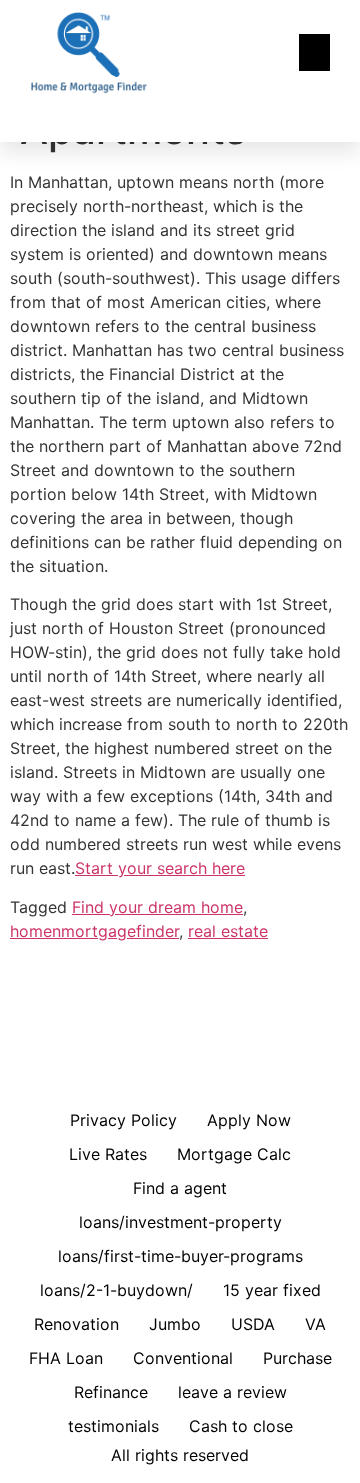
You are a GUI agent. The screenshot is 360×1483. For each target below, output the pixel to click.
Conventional (183, 1358)
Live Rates (108, 1154)
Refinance (111, 1392)
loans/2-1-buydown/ (116, 1290)
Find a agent (180, 1188)
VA (315, 1324)
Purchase (297, 1358)
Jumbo (175, 1324)
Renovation (76, 1324)
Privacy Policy (123, 1120)
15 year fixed (272, 1290)
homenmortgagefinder (94, 931)
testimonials (113, 1426)
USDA (253, 1324)
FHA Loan (66, 1358)
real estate (228, 931)
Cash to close (241, 1426)
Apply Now (249, 1120)
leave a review (232, 1392)
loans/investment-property (180, 1222)
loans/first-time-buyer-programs (180, 1256)
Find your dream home (157, 907)
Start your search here (160, 868)
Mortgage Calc (234, 1154)
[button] (315, 53)
